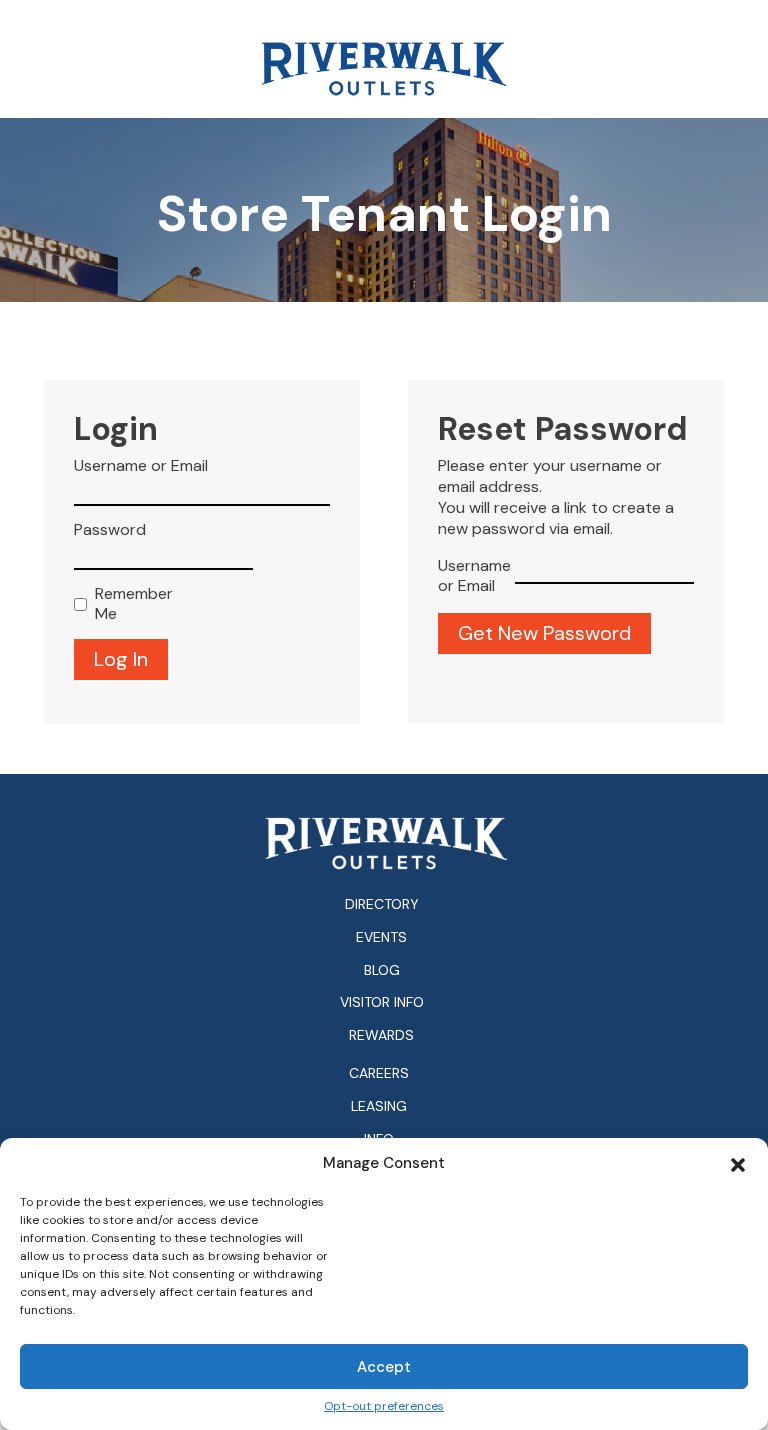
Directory (382, 904)
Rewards (381, 1035)
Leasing (379, 1106)
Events (381, 937)
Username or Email (141, 466)
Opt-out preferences (384, 1406)
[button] (738, 1163)
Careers (379, 1073)
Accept (384, 1367)
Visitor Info (382, 1002)
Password (110, 530)
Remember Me (129, 604)
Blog (382, 970)
